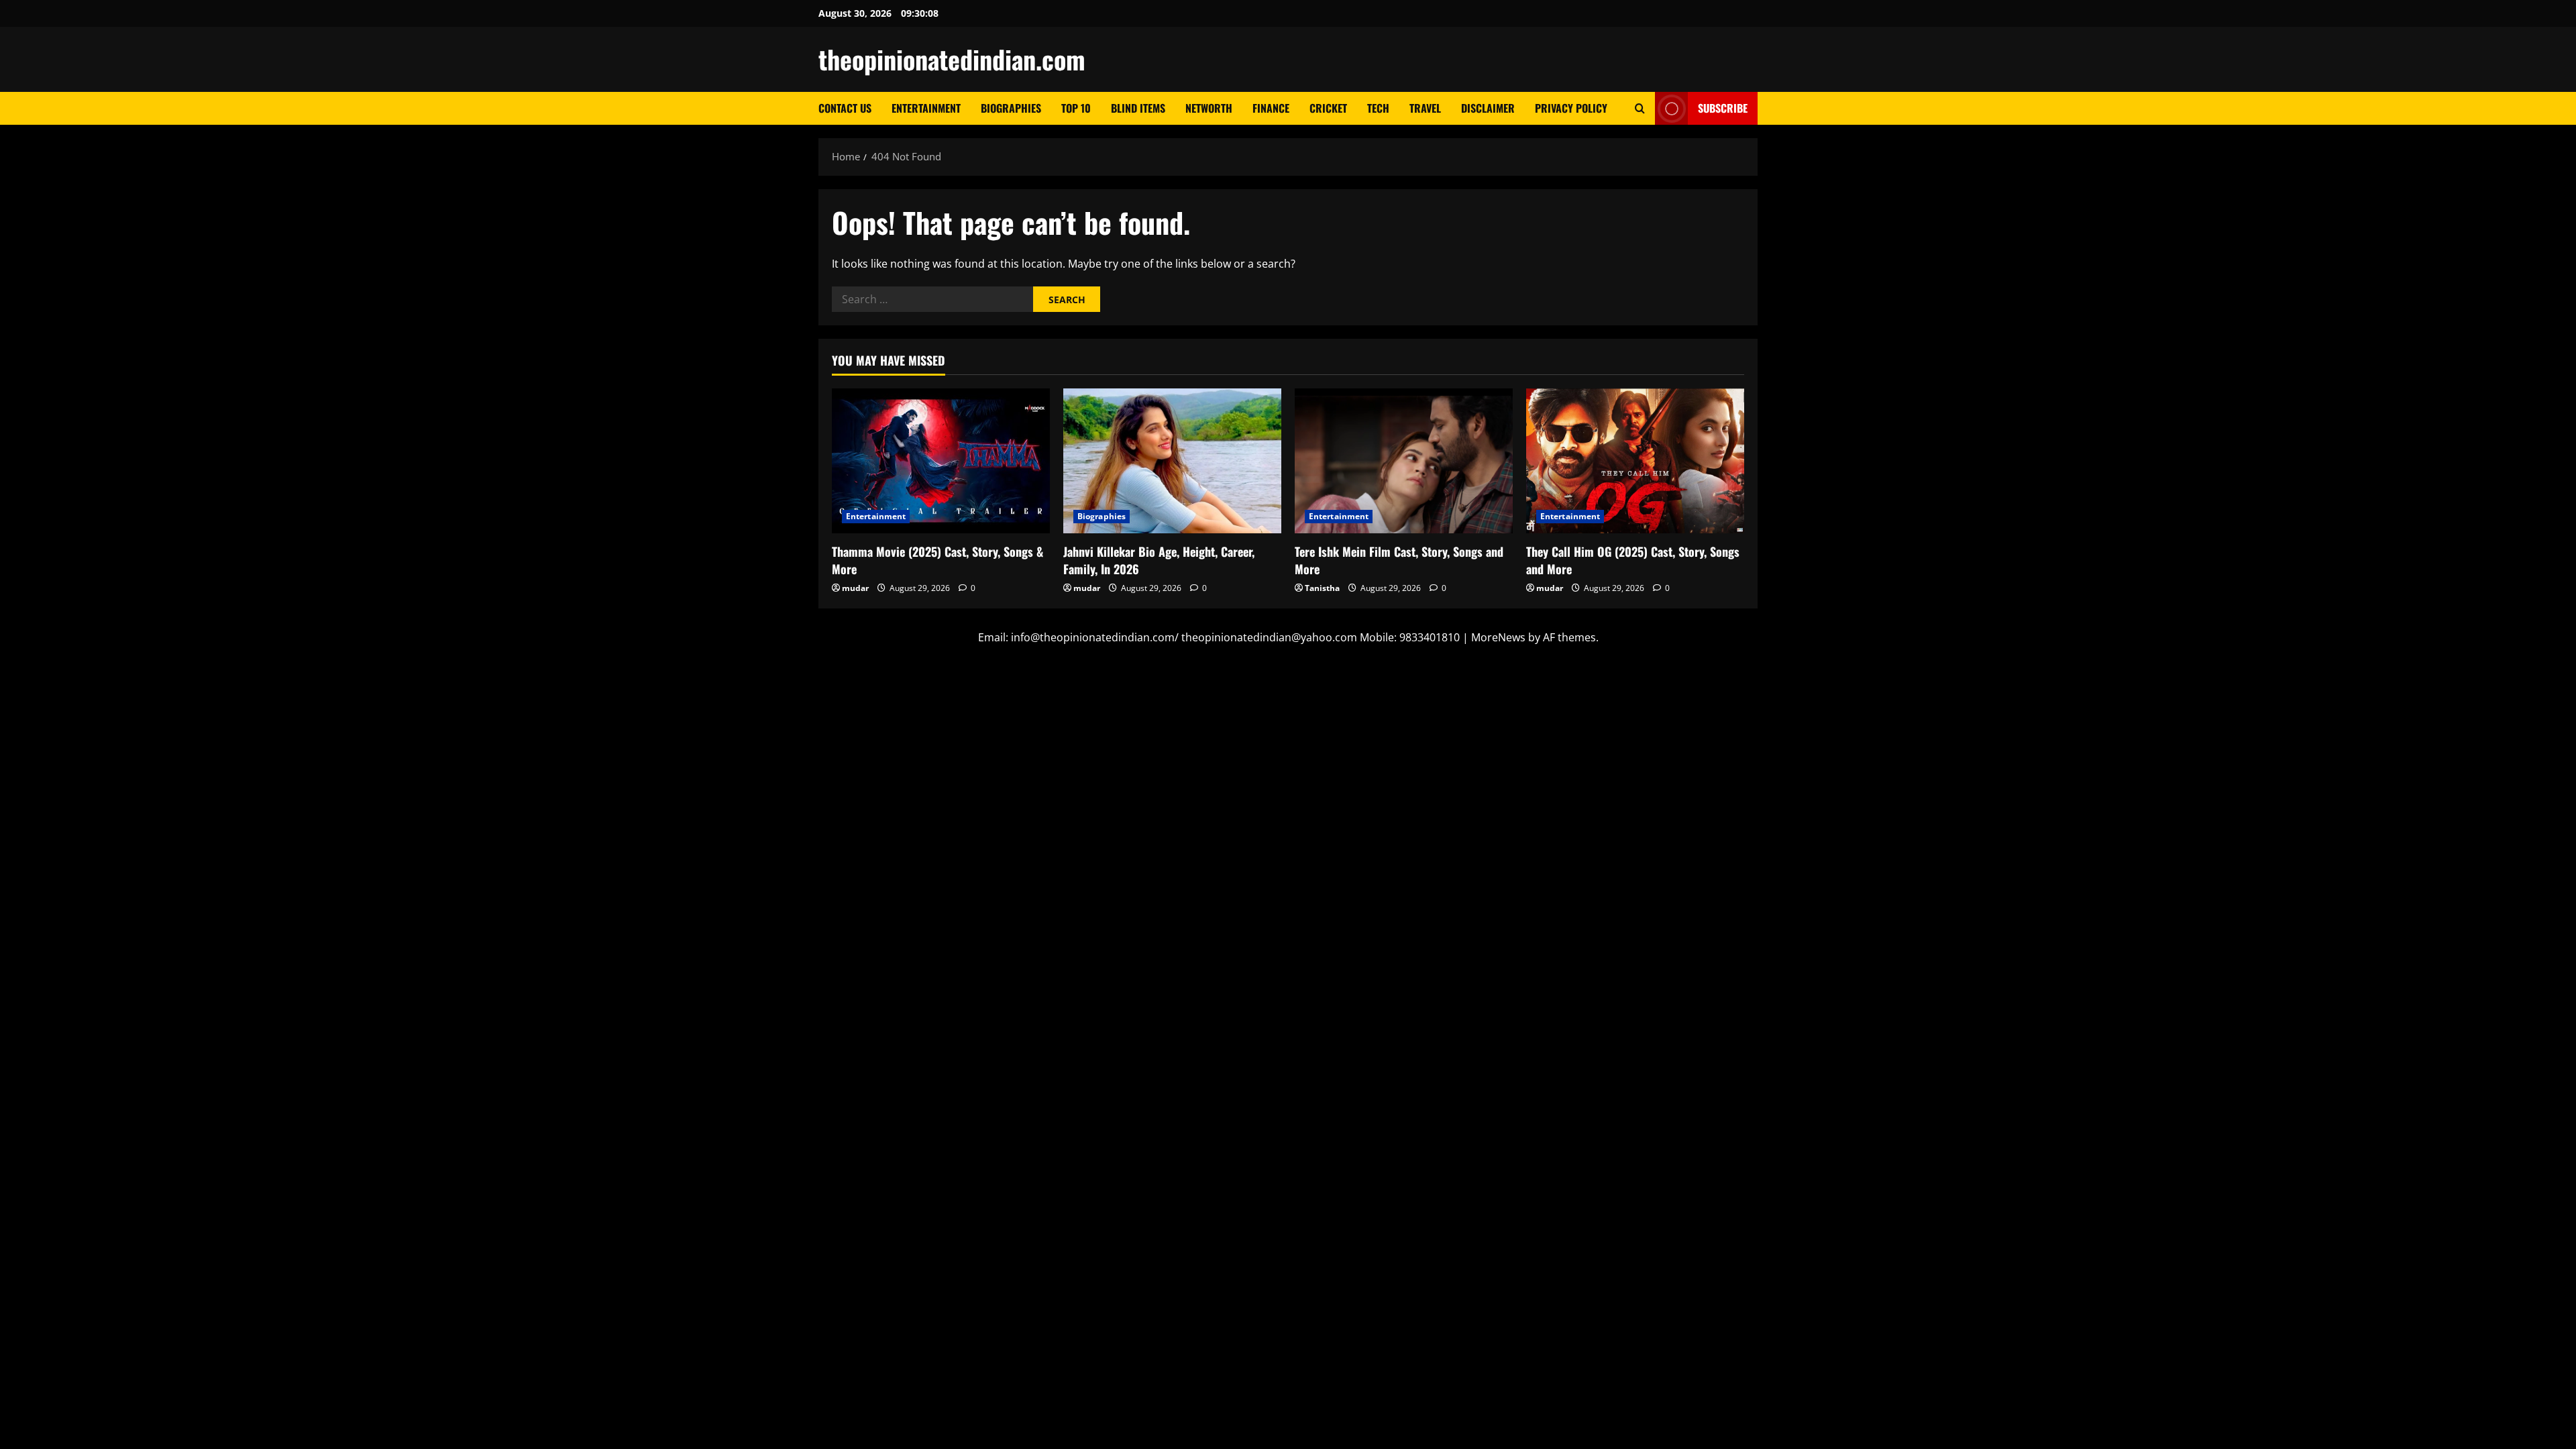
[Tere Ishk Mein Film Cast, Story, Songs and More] (1404, 461)
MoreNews (1498, 637)
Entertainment (926, 108)
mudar (855, 588)
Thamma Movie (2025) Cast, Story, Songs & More (937, 560)
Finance (1271, 108)
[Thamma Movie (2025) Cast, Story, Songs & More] (941, 461)
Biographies (1011, 108)
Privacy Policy (1571, 108)
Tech (1378, 108)
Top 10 (1076, 108)
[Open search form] (1640, 108)
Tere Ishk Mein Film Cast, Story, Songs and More (1399, 560)
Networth (1209, 108)
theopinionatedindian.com (952, 59)
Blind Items (1138, 108)
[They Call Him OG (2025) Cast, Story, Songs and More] (1635, 461)
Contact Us (845, 108)
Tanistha (1322, 588)
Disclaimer (1488, 108)
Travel (1425, 108)
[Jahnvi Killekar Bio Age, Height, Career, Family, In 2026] (1172, 461)
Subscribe (1723, 108)
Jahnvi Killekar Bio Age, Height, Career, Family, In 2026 (1159, 560)
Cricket (1328, 108)
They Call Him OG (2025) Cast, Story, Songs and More (1633, 560)
